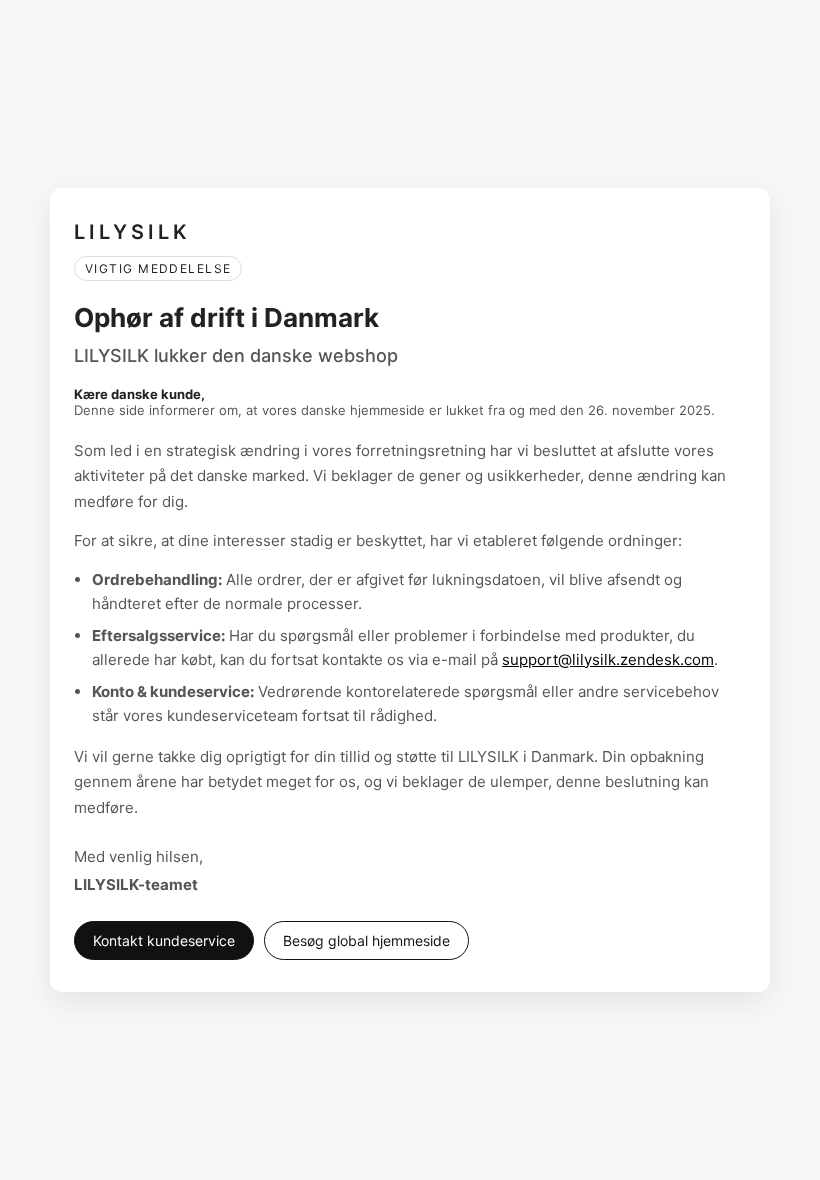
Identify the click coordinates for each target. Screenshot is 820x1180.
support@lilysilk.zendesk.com (608, 659)
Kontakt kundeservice (164, 940)
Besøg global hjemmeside (366, 940)
